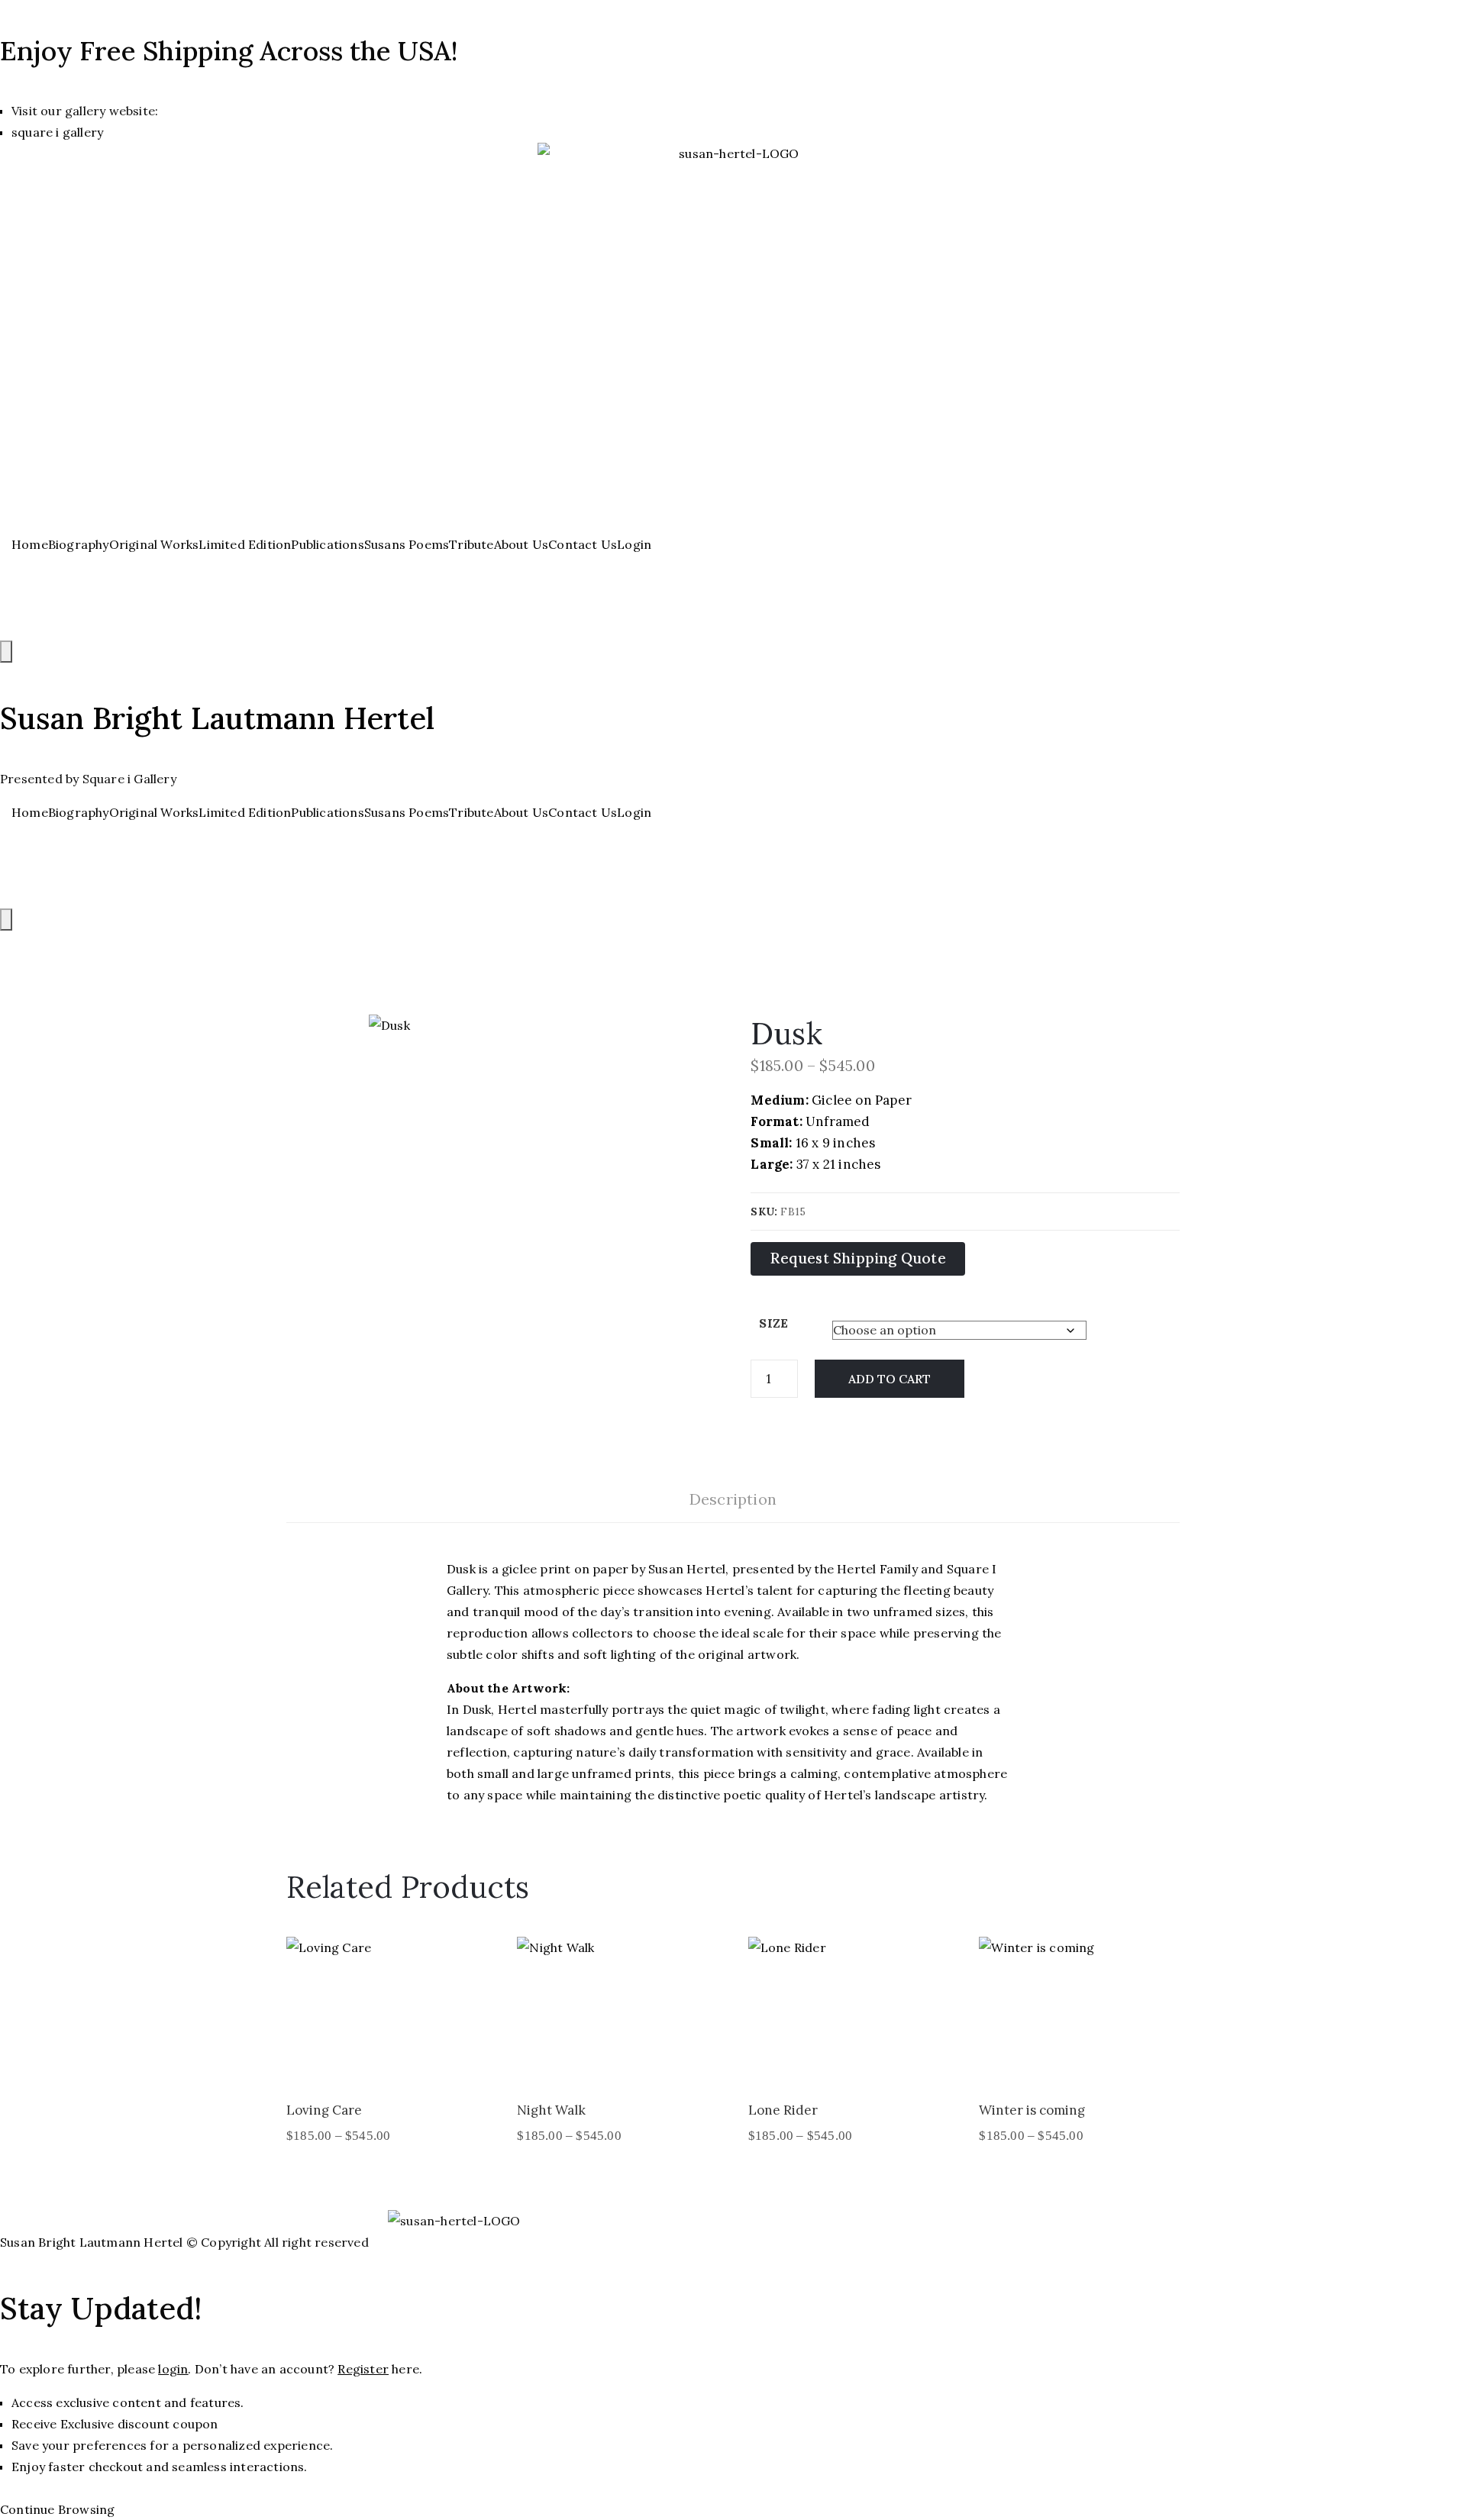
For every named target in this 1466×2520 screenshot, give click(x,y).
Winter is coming (1032, 2110)
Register (363, 2369)
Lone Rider (783, 2110)
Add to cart (890, 1379)
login (173, 2369)
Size (773, 1323)
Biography (79, 544)
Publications (327, 544)
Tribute (471, 544)
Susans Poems (407, 544)
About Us (521, 544)
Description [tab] (733, 1499)
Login (634, 544)
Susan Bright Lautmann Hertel (217, 718)
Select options (385, 2065)
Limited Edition (245, 544)
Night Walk (551, 2110)
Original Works (154, 544)
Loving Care (324, 2110)
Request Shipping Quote (857, 1258)
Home (30, 544)
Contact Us (583, 544)
